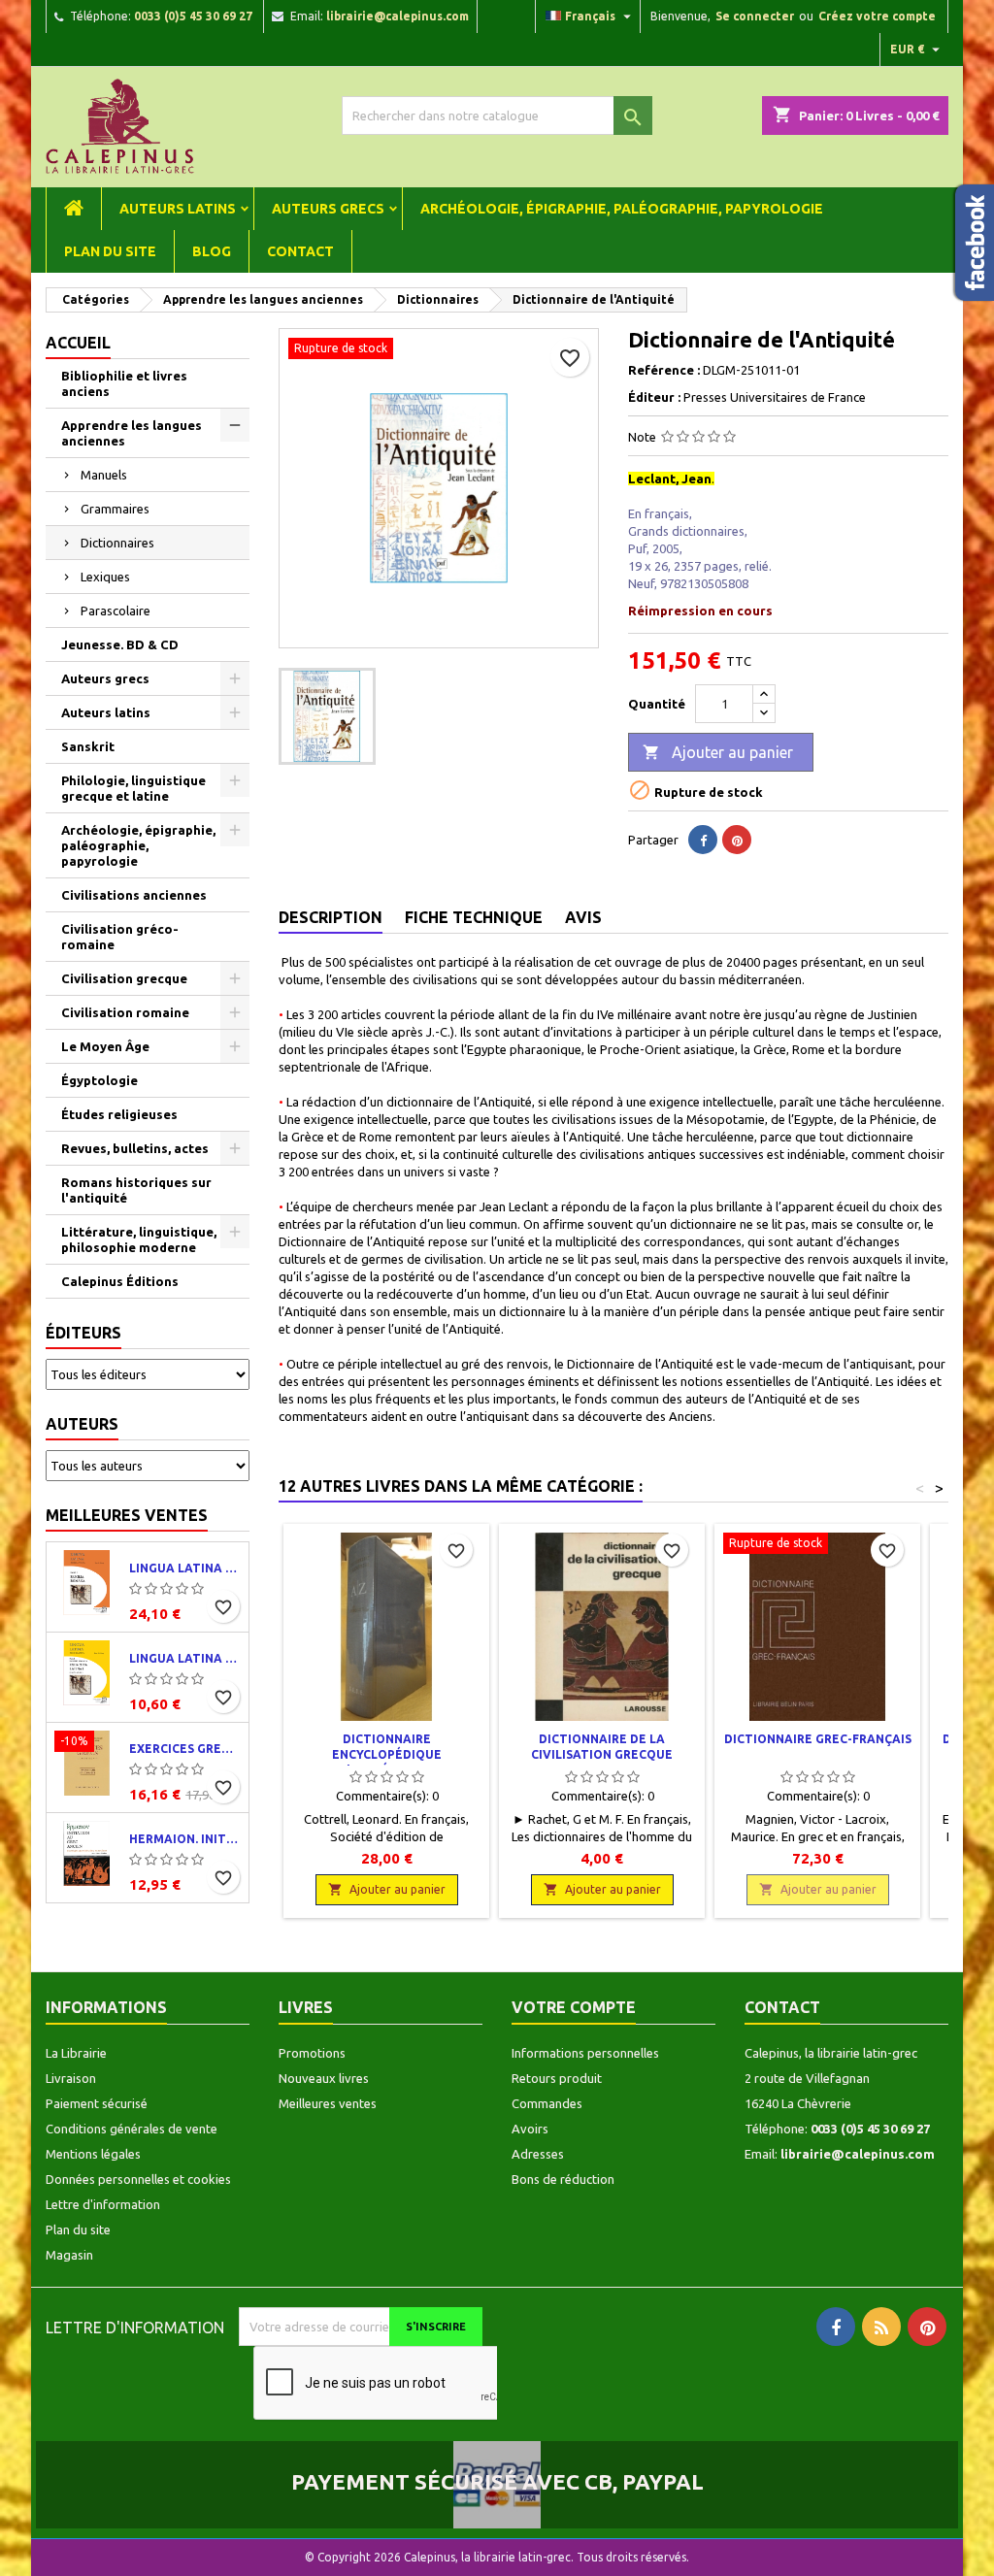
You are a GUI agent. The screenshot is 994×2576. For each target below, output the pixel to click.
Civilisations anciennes (134, 895)
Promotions (312, 2053)
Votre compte (574, 2007)
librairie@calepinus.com (398, 16)
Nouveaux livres (324, 2078)
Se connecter (755, 16)
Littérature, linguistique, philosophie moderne (139, 1239)
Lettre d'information (103, 2204)
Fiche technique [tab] (474, 917)
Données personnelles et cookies (138, 2179)
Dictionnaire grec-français (818, 1739)
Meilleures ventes (127, 1515)
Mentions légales (93, 2154)
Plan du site (110, 251)
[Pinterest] (737, 840)
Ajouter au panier (718, 752)
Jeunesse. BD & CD (120, 644)
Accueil (78, 343)
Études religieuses (119, 1114)
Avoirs (530, 2129)
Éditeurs (83, 1333)
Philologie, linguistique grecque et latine (133, 788)
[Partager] (703, 840)
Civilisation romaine (125, 1012)
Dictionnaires (117, 543)
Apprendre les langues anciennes (132, 433)
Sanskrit (88, 746)
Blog (212, 251)
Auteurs (82, 1424)
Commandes (547, 2103)
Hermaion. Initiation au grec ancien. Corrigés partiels (185, 1839)
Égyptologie (99, 1080)
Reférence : (664, 370)
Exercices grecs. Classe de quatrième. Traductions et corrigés (185, 1749)
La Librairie (76, 2053)
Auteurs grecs (328, 209)
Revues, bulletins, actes (135, 1148)
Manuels (104, 475)
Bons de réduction (563, 2179)
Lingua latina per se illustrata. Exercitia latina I (185, 1658)
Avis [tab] (583, 917)
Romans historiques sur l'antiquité (136, 1190)
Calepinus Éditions (120, 1281)
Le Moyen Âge (105, 1046)
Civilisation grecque (124, 978)
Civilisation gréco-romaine (120, 937)
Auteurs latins (178, 209)
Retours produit (557, 2078)
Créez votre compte (877, 16)
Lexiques (105, 577)
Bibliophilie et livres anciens (124, 383)
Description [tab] (331, 917)
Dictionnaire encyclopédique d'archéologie (387, 1754)
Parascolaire (116, 611)
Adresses (538, 2154)
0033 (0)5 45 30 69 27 (193, 16)
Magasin (69, 2255)
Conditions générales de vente (132, 2129)
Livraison (71, 2078)
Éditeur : (654, 397)
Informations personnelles (585, 2053)
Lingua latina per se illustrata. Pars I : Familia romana (185, 1568)
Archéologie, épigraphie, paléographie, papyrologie (622, 209)
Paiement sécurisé (97, 2103)
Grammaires (115, 509)
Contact (300, 251)
